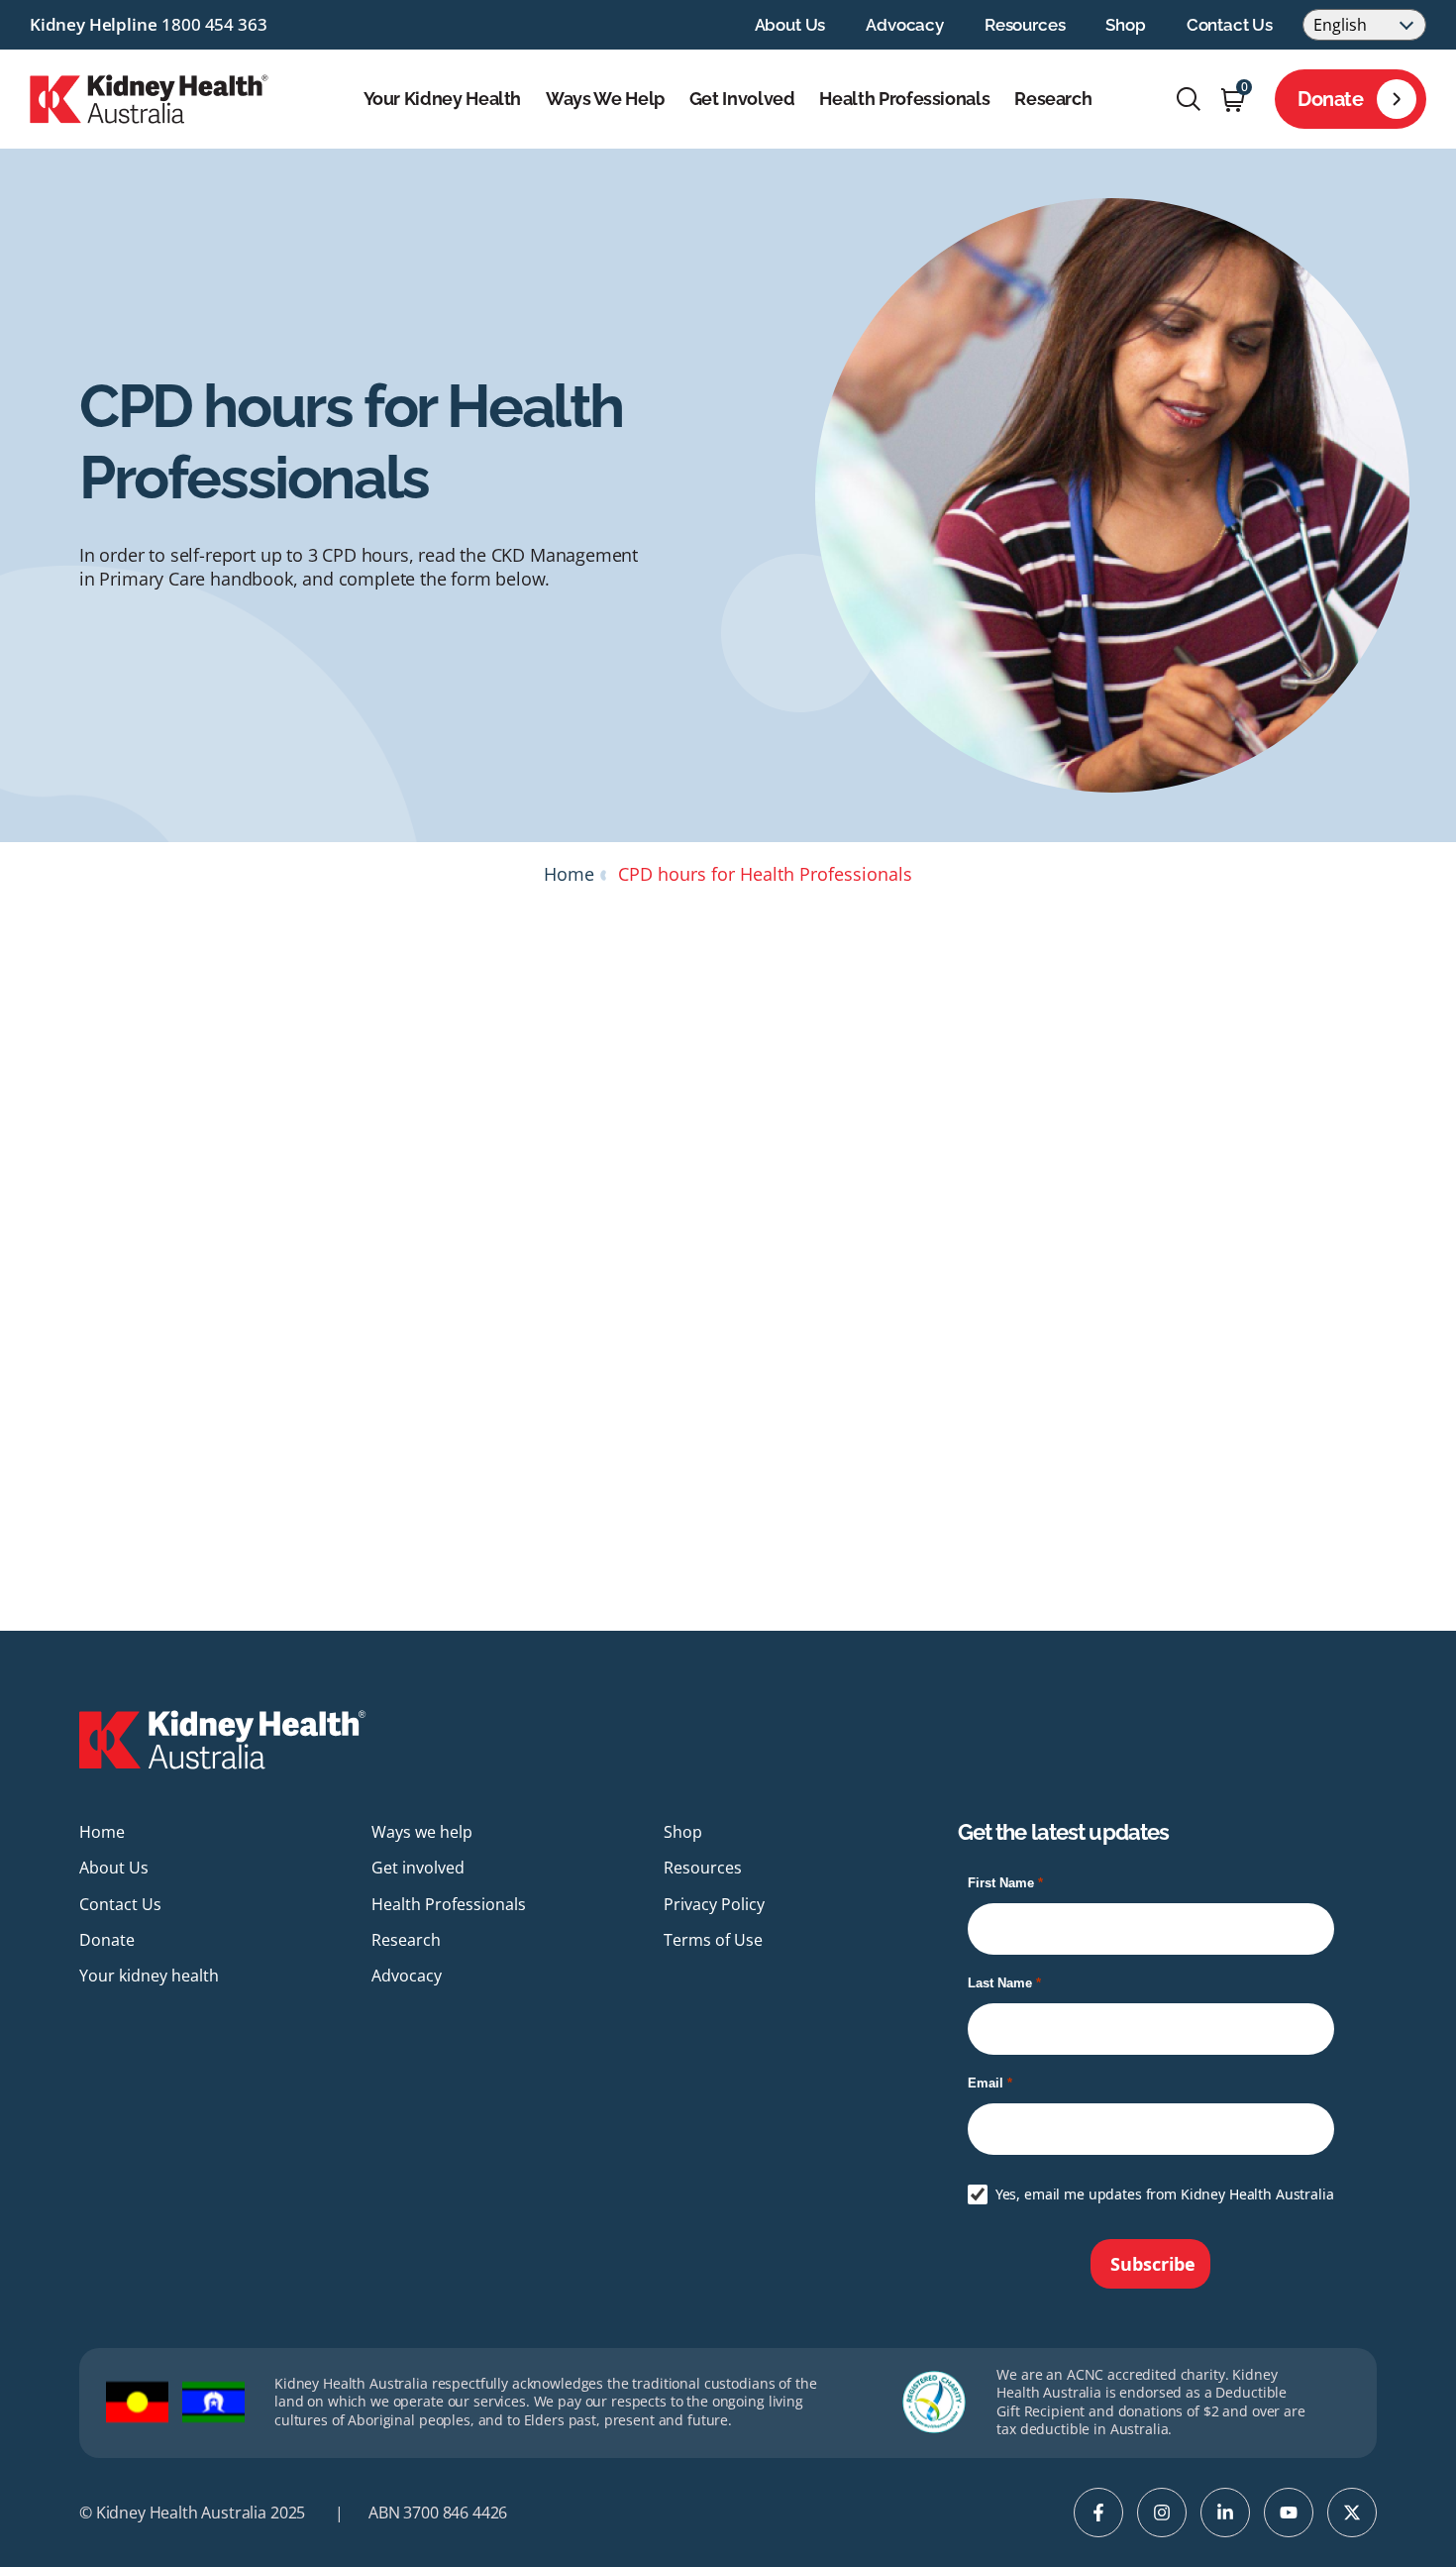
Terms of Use (713, 1940)
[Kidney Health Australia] (149, 97)
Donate (1331, 99)
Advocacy (905, 25)
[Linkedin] (1225, 2513)
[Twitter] (1352, 2513)
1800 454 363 (214, 24)
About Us (790, 25)
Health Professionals (904, 99)
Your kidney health (443, 99)
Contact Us (1230, 25)
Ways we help (605, 99)
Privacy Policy (714, 1904)
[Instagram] (1162, 2513)
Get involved (742, 99)
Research (1053, 99)
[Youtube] (1289, 2513)
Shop (1125, 25)
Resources (1025, 25)
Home (569, 874)
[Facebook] (1098, 2513)
